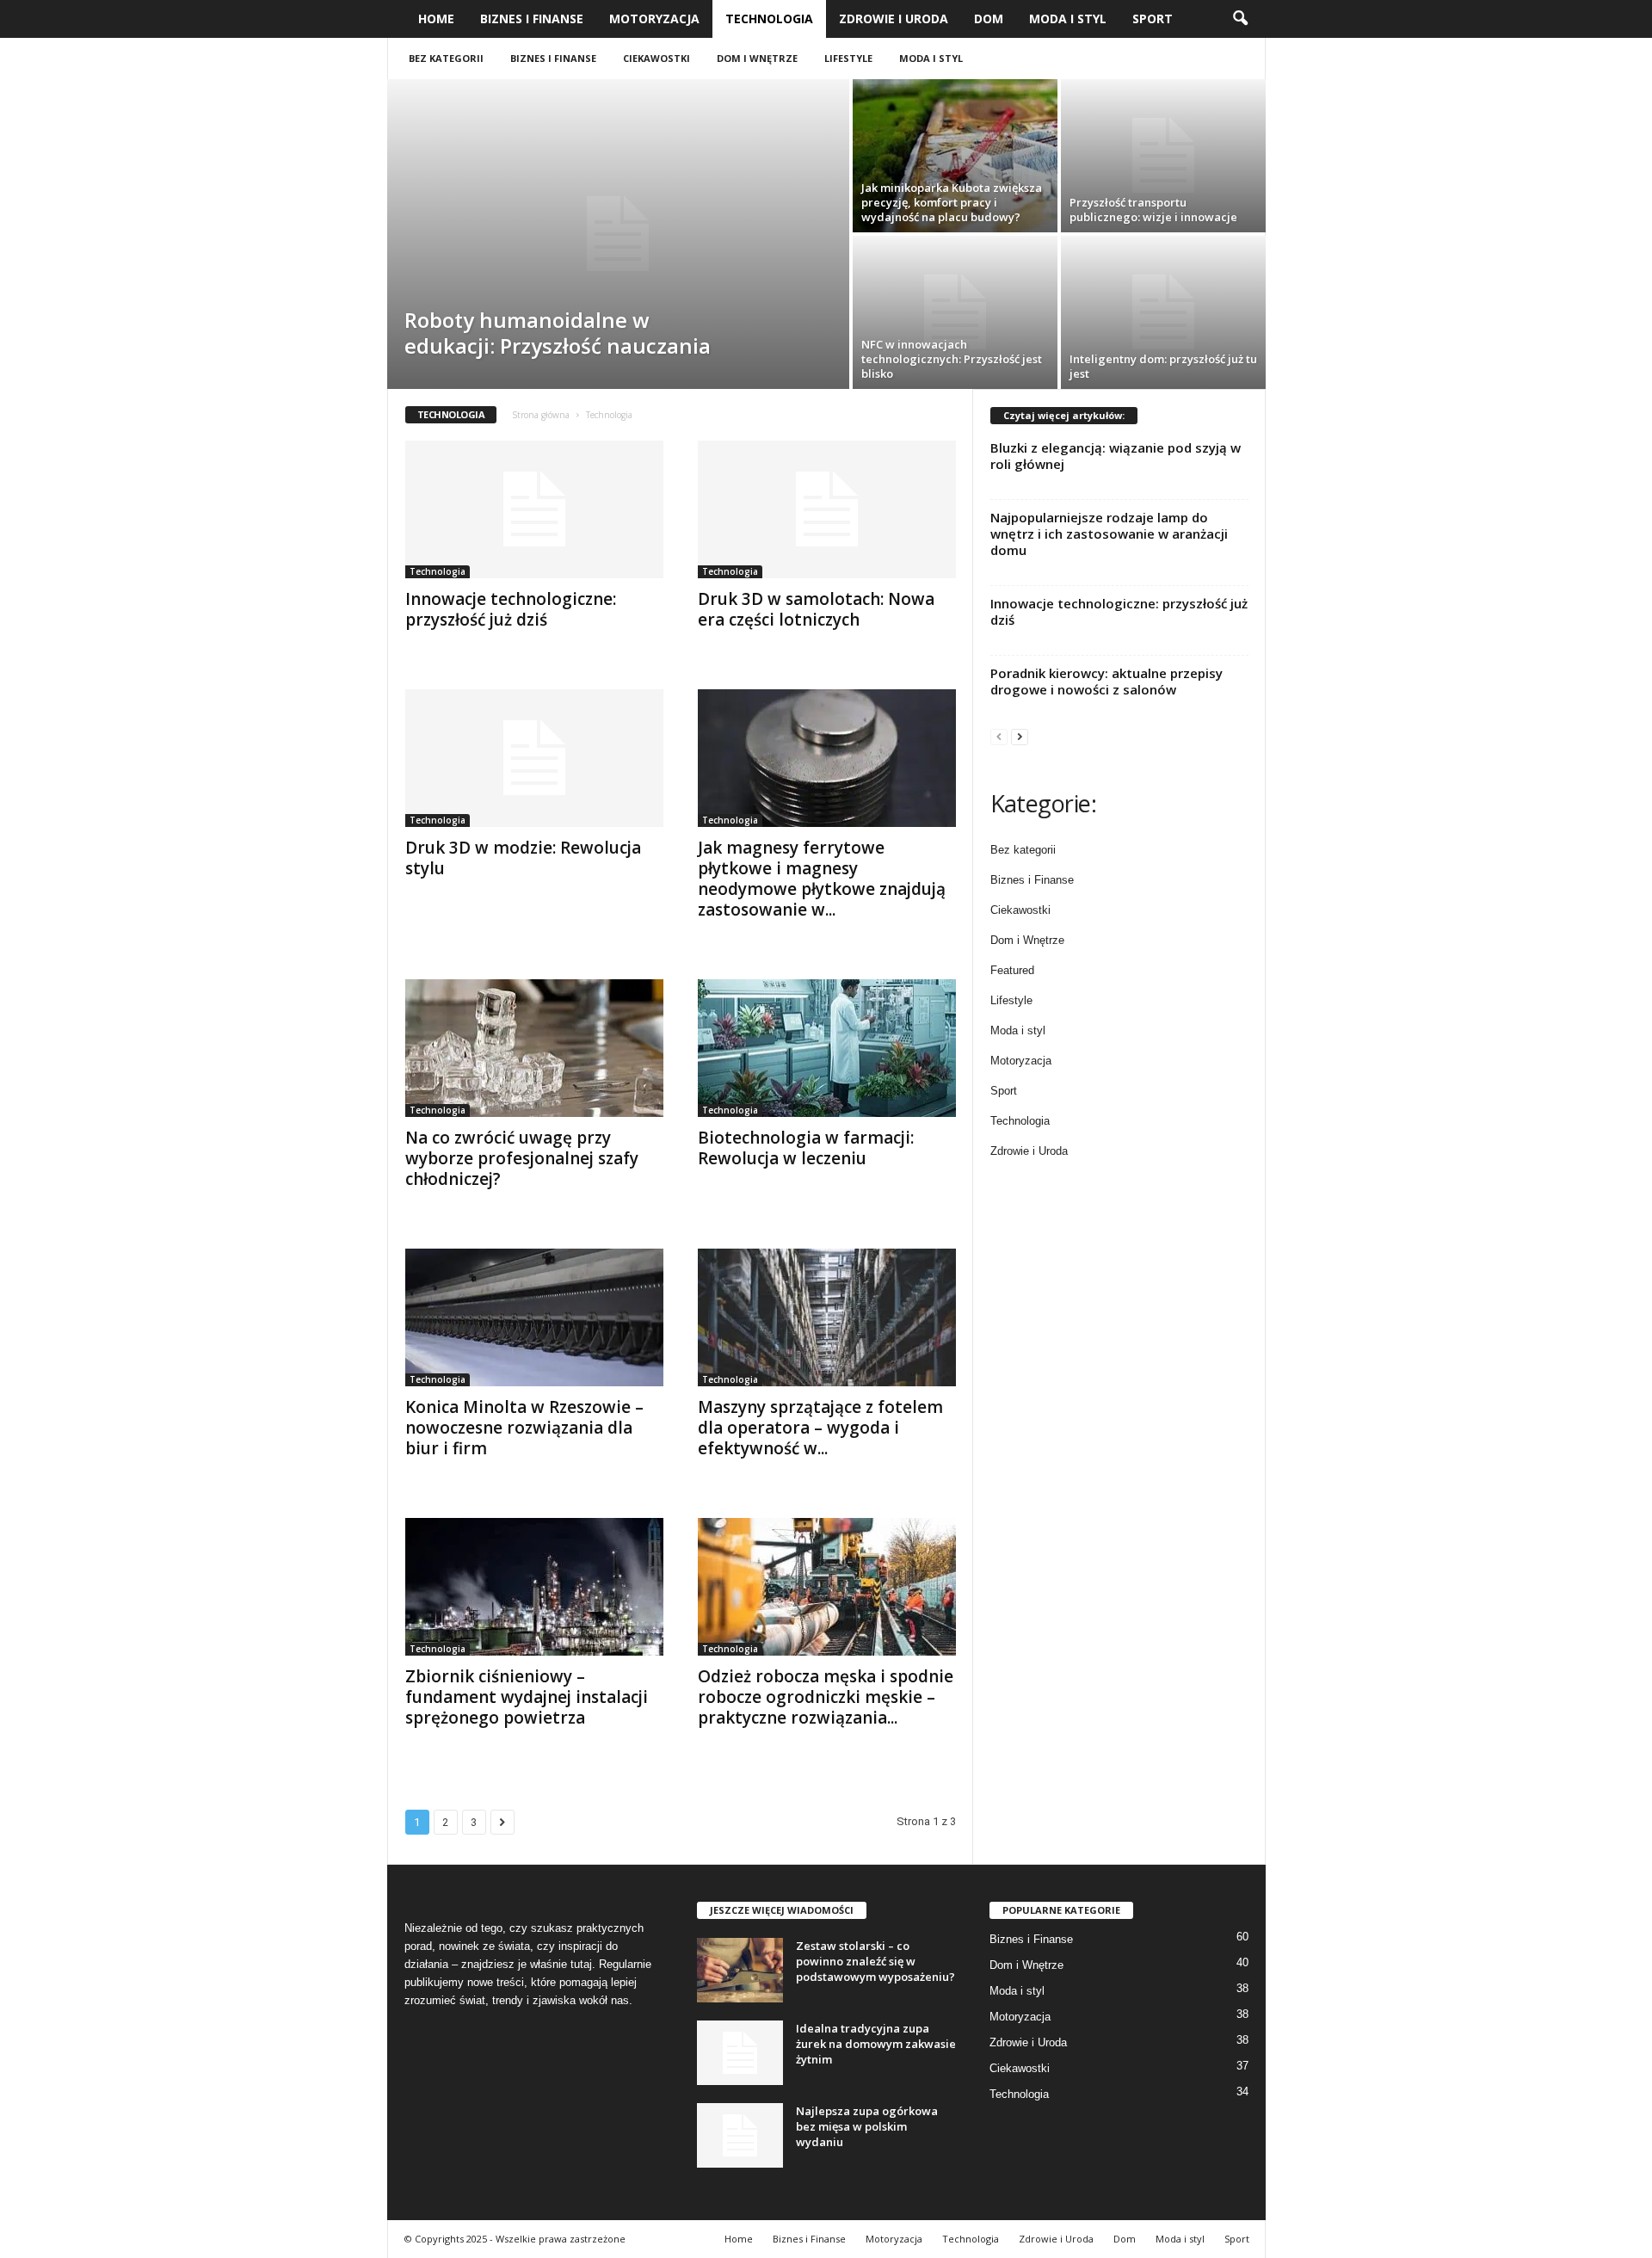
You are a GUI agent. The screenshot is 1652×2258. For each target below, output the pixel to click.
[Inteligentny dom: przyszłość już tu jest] (1163, 312)
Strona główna (541, 415)
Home (436, 19)
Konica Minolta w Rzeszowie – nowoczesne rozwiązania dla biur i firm (524, 1428)
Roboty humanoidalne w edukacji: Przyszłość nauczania (558, 333)
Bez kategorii (446, 58)
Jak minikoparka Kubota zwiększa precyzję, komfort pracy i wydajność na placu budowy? (952, 202)
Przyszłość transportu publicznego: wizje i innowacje (1153, 210)
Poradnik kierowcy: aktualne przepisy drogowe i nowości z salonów (1106, 681)
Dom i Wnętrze (757, 58)
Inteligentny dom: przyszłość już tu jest (1163, 366)
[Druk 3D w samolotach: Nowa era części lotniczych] (827, 509)
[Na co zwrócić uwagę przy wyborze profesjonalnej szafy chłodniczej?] (534, 1048)
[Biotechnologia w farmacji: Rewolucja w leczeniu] (827, 1048)
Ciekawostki (656, 58)
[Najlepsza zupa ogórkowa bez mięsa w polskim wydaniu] (740, 2135)
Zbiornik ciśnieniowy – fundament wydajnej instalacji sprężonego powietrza (527, 1697)
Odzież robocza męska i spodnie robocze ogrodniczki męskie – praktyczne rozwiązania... (826, 1697)
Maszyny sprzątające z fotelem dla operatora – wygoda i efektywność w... (820, 1428)
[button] (1240, 19)
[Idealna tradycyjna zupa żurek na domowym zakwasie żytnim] (740, 2053)
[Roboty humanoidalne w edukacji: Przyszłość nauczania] (618, 234)
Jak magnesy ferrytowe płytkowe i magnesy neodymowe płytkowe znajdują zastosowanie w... (822, 879)
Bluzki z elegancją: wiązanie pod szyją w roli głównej (1116, 456)
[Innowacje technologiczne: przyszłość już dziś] (534, 509)
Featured (1012, 970)
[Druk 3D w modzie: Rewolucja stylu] (534, 758)
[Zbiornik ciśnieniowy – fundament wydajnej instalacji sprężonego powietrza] (534, 1587)
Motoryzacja (654, 19)
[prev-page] (999, 736)
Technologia (769, 19)
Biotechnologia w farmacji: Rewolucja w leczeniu (806, 1148)
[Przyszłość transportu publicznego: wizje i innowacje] (1163, 156)
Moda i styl (1068, 19)
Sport (1153, 19)
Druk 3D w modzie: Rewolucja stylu (523, 858)
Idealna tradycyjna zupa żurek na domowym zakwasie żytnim (876, 2044)
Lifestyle (848, 58)
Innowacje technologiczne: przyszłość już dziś (511, 609)
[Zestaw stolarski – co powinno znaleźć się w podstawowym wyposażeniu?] (740, 1970)
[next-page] (1020, 736)
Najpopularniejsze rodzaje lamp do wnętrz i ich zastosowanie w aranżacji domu (1109, 534)
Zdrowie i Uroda (894, 19)
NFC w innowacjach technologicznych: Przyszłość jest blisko (952, 359)
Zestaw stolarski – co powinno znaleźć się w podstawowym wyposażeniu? (875, 1961)
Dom (989, 19)
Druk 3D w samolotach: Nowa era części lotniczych (816, 609)
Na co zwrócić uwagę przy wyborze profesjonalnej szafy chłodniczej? (522, 1158)
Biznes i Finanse (532, 19)
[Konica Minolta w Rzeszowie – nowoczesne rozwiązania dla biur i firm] (534, 1317)
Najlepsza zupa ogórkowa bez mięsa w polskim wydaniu (867, 2126)
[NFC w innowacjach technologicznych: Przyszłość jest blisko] (955, 312)
